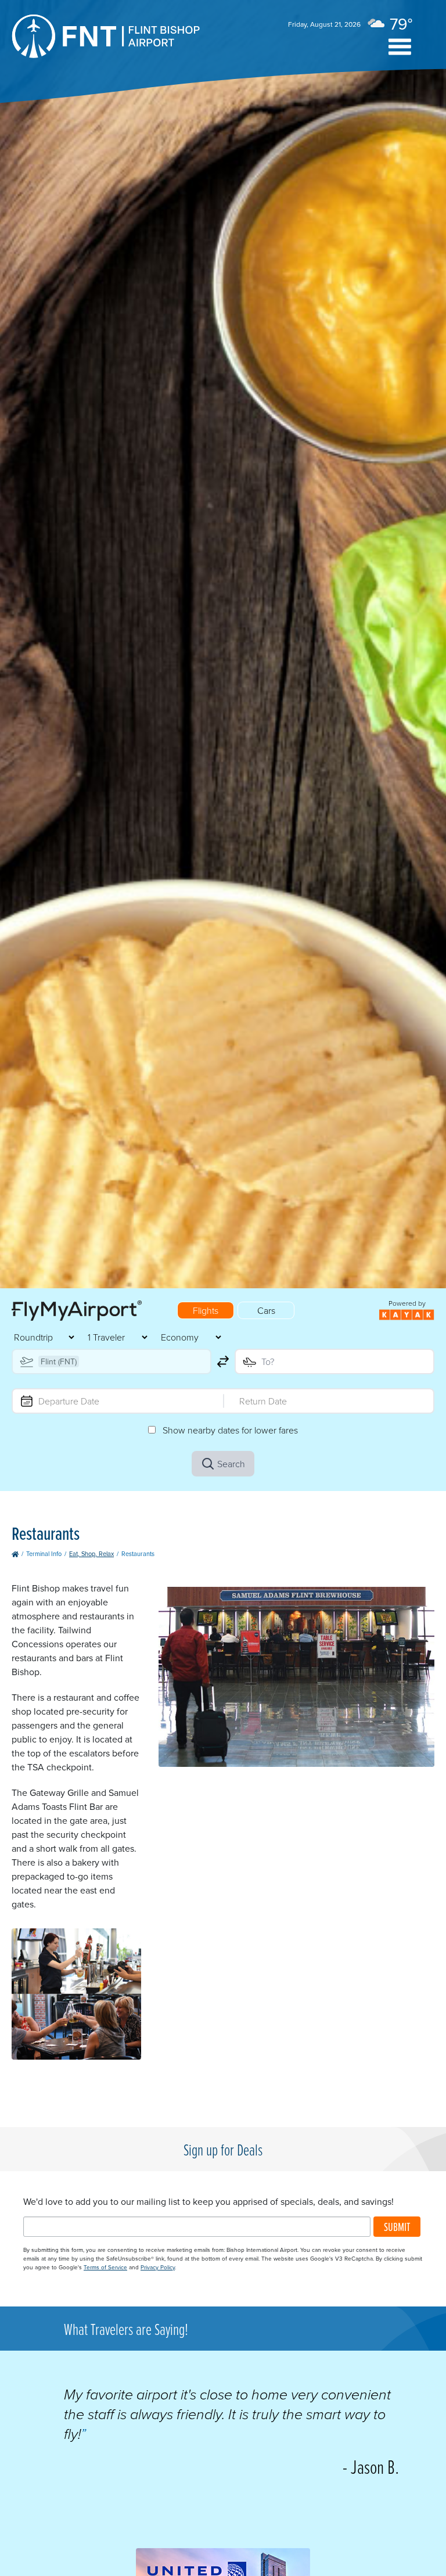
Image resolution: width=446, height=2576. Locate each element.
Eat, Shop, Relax (91, 1554)
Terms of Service (105, 2267)
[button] (400, 47)
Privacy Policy (158, 2267)
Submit (397, 2227)
